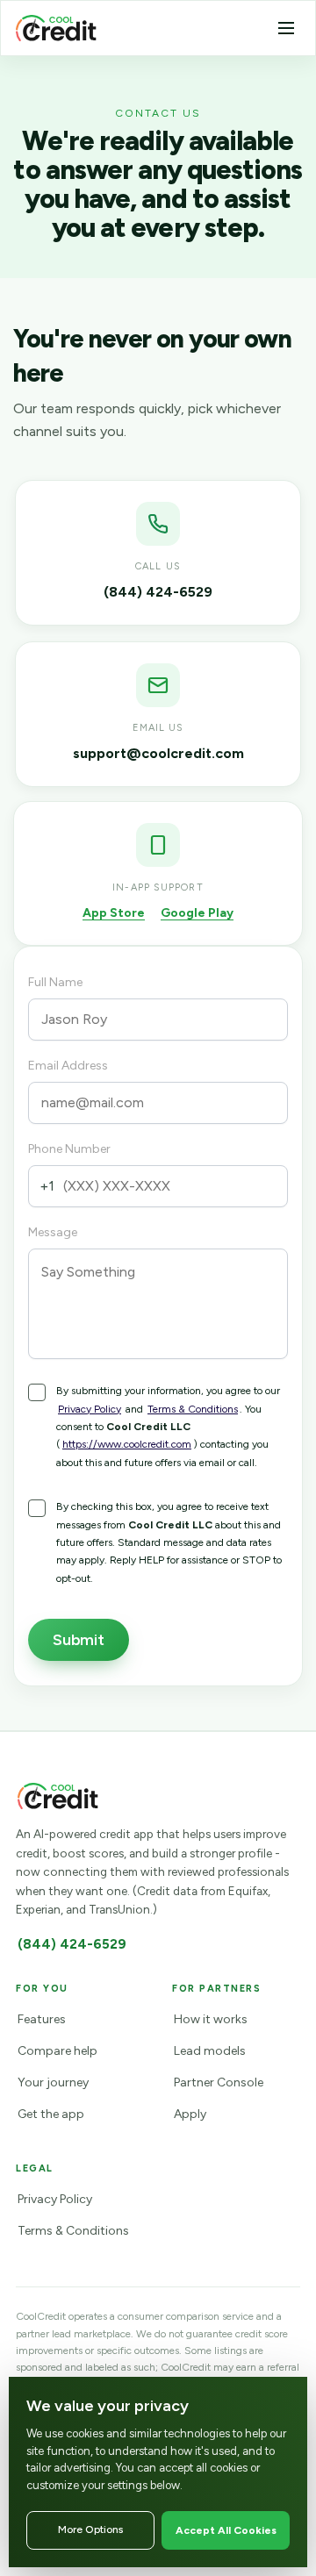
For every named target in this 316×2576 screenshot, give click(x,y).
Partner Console (219, 2082)
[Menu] (286, 28)
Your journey (53, 2082)
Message (53, 1232)
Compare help (57, 2051)
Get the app (51, 2114)
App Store (114, 913)
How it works (211, 2019)
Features (42, 2019)
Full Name (55, 982)
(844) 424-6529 (72, 1944)
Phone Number (69, 1149)
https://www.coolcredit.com (127, 1444)
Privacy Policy (90, 1409)
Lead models (210, 2051)
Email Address (68, 1066)
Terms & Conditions (193, 1409)
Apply (190, 2114)
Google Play (197, 913)
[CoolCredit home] (56, 28)
